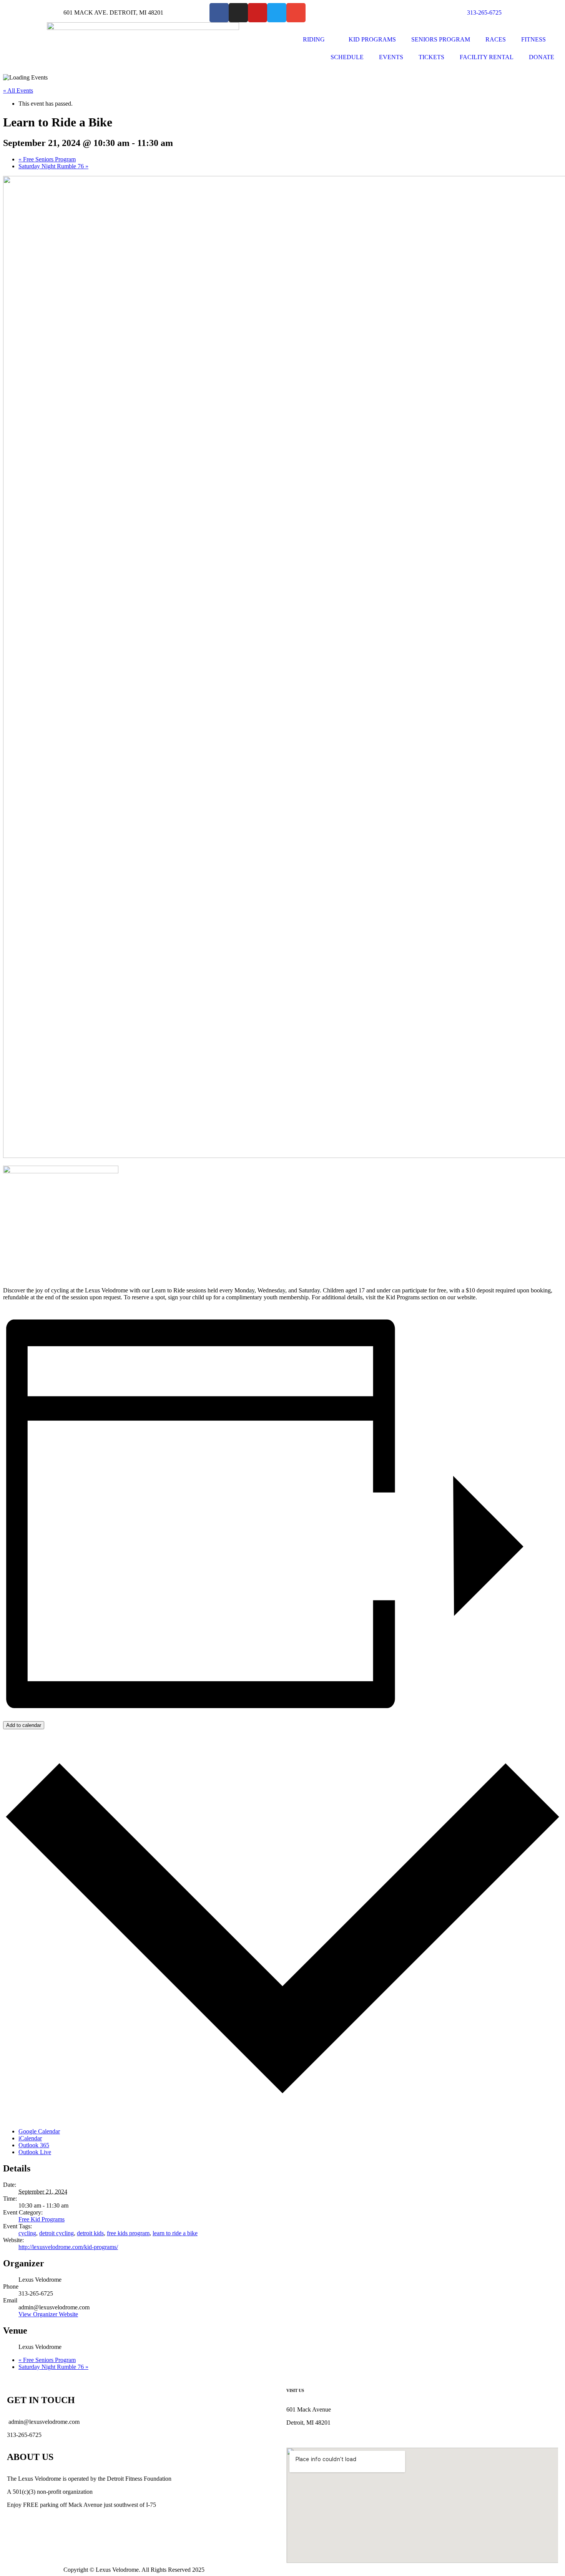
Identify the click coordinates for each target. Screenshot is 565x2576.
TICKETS (431, 57)
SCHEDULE (347, 57)
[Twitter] (277, 13)
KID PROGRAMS (372, 39)
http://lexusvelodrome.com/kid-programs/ (68, 2247)
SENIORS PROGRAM (441, 39)
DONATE (542, 57)
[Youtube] (258, 13)
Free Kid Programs (42, 2219)
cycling (27, 2233)
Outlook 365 (34, 2145)
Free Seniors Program (47, 159)
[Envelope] (296, 13)
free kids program (128, 2233)
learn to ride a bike (175, 2233)
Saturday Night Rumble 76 (53, 166)
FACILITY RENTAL (487, 57)
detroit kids (90, 2233)
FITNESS (533, 39)
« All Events (18, 90)
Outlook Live (35, 2152)
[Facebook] (219, 13)
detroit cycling (56, 2233)
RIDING (314, 39)
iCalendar (30, 2138)
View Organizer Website (48, 2314)
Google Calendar (39, 2131)
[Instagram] (238, 13)
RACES (496, 39)
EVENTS (391, 57)
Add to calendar (24, 1725)
